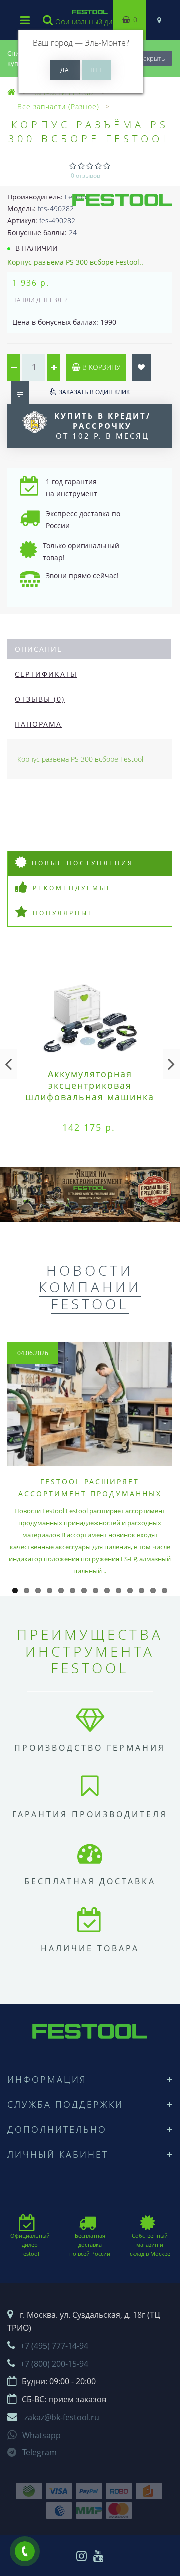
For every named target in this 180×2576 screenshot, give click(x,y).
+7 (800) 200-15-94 (54, 2364)
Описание (39, 649)
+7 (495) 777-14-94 (54, 2346)
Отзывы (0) (40, 699)
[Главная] (12, 93)
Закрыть (152, 58)
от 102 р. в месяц (103, 426)
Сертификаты (46, 674)
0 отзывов (86, 175)
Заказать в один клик (94, 392)
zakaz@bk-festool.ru (62, 2417)
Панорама (38, 724)
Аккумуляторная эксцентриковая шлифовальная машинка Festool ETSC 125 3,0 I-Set (90, 1097)
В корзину (100, 367)
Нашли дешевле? (40, 300)
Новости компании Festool (90, 1287)
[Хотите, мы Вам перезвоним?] (25, 2551)
